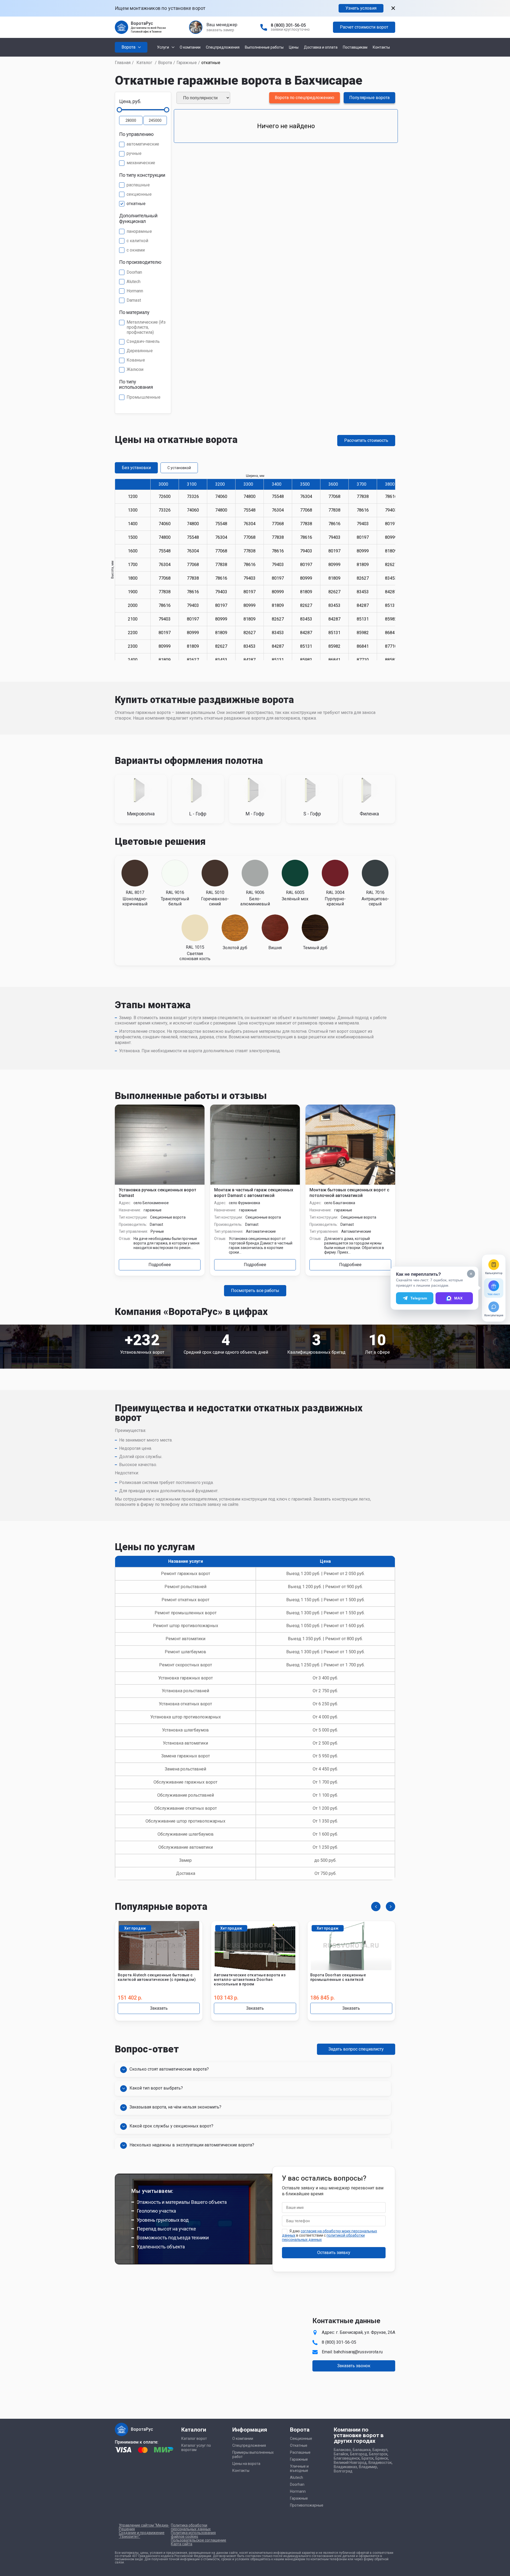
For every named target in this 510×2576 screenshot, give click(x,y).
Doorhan (134, 272)
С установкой (179, 468)
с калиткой (137, 241)
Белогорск (378, 2454)
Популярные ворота (369, 98)
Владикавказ (345, 2467)
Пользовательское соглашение (199, 2540)
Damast (134, 300)
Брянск (382, 2458)
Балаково (342, 2450)
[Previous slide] (376, 1907)
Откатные (299, 2445)
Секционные (301, 2438)
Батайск (341, 2454)
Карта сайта (182, 2544)
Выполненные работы (264, 47)
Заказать (159, 2008)
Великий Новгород (350, 2463)
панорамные (139, 231)
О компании (190, 47)
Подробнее (160, 1265)
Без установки (136, 468)
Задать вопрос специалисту (356, 2049)
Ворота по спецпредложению (305, 98)
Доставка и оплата (321, 47)
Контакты (381, 47)
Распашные (300, 2452)
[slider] (119, 110)
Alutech (134, 282)
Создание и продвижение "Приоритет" (142, 2535)
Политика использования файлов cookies (193, 2535)
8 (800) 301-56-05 (288, 25)
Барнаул (380, 2450)
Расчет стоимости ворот (364, 27)
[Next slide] (391, 1907)
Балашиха (362, 2450)
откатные (136, 204)
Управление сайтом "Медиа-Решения (144, 2527)
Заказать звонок (354, 2366)
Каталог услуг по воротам (196, 2448)
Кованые (136, 360)
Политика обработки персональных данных (191, 2527)
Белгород (359, 2454)
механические (141, 163)
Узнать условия (361, 8)
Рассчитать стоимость (366, 440)
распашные (138, 185)
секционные (139, 194)
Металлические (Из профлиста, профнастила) (146, 327)
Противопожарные (307, 2505)
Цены (294, 47)
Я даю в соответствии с (329, 2235)
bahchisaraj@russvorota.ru (358, 2352)
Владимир (368, 2467)
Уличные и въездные (299, 2468)
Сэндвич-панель (143, 341)
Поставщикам (355, 47)
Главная (123, 63)
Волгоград (343, 2471)
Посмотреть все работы (255, 1291)
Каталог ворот (194, 2438)
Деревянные (140, 351)
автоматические (143, 144)
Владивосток (380, 2463)
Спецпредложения (223, 47)
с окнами (136, 250)
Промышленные (144, 397)
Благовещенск (347, 2458)
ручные (134, 154)
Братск (368, 2458)
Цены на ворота (246, 2464)
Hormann (135, 291)
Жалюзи (135, 370)
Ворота (165, 63)
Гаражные (187, 63)
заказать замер (220, 30)
